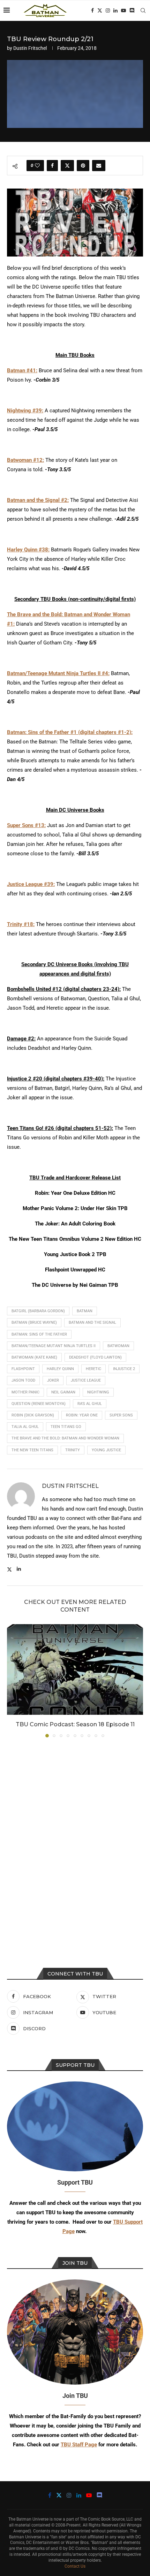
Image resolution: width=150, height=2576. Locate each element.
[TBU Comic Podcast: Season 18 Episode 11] (75, 1669)
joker (53, 1380)
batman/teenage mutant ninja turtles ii (54, 1346)
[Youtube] (123, 10)
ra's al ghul (90, 1404)
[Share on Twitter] (67, 166)
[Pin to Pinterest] (83, 166)
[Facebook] (92, 10)
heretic (93, 1369)
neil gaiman (63, 1392)
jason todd (23, 1380)
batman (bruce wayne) (34, 1323)
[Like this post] (37, 166)
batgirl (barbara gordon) (38, 1311)
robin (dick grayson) (33, 1415)
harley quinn (60, 1369)
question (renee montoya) (39, 1404)
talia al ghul (25, 1427)
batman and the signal (92, 1323)
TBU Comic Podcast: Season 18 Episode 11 (75, 1724)
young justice (106, 1450)
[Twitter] (100, 10)
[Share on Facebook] (52, 166)
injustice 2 (124, 1369)
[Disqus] (75, 1837)
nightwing (98, 1392)
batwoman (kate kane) (34, 1357)
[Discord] (132, 10)
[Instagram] (108, 10)
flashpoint (23, 1369)
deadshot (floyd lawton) (95, 1357)
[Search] (143, 10)
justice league (86, 1380)
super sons (121, 1415)
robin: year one (82, 1415)
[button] (13, 1680)
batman (85, 1311)
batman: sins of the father (39, 1334)
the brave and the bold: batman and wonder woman (65, 1438)
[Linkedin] (115, 10)
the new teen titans (32, 1450)
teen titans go (66, 1427)
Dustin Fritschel (30, 48)
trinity (73, 1450)
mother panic (25, 1392)
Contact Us (75, 2566)
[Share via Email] (99, 166)
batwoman (118, 1346)
